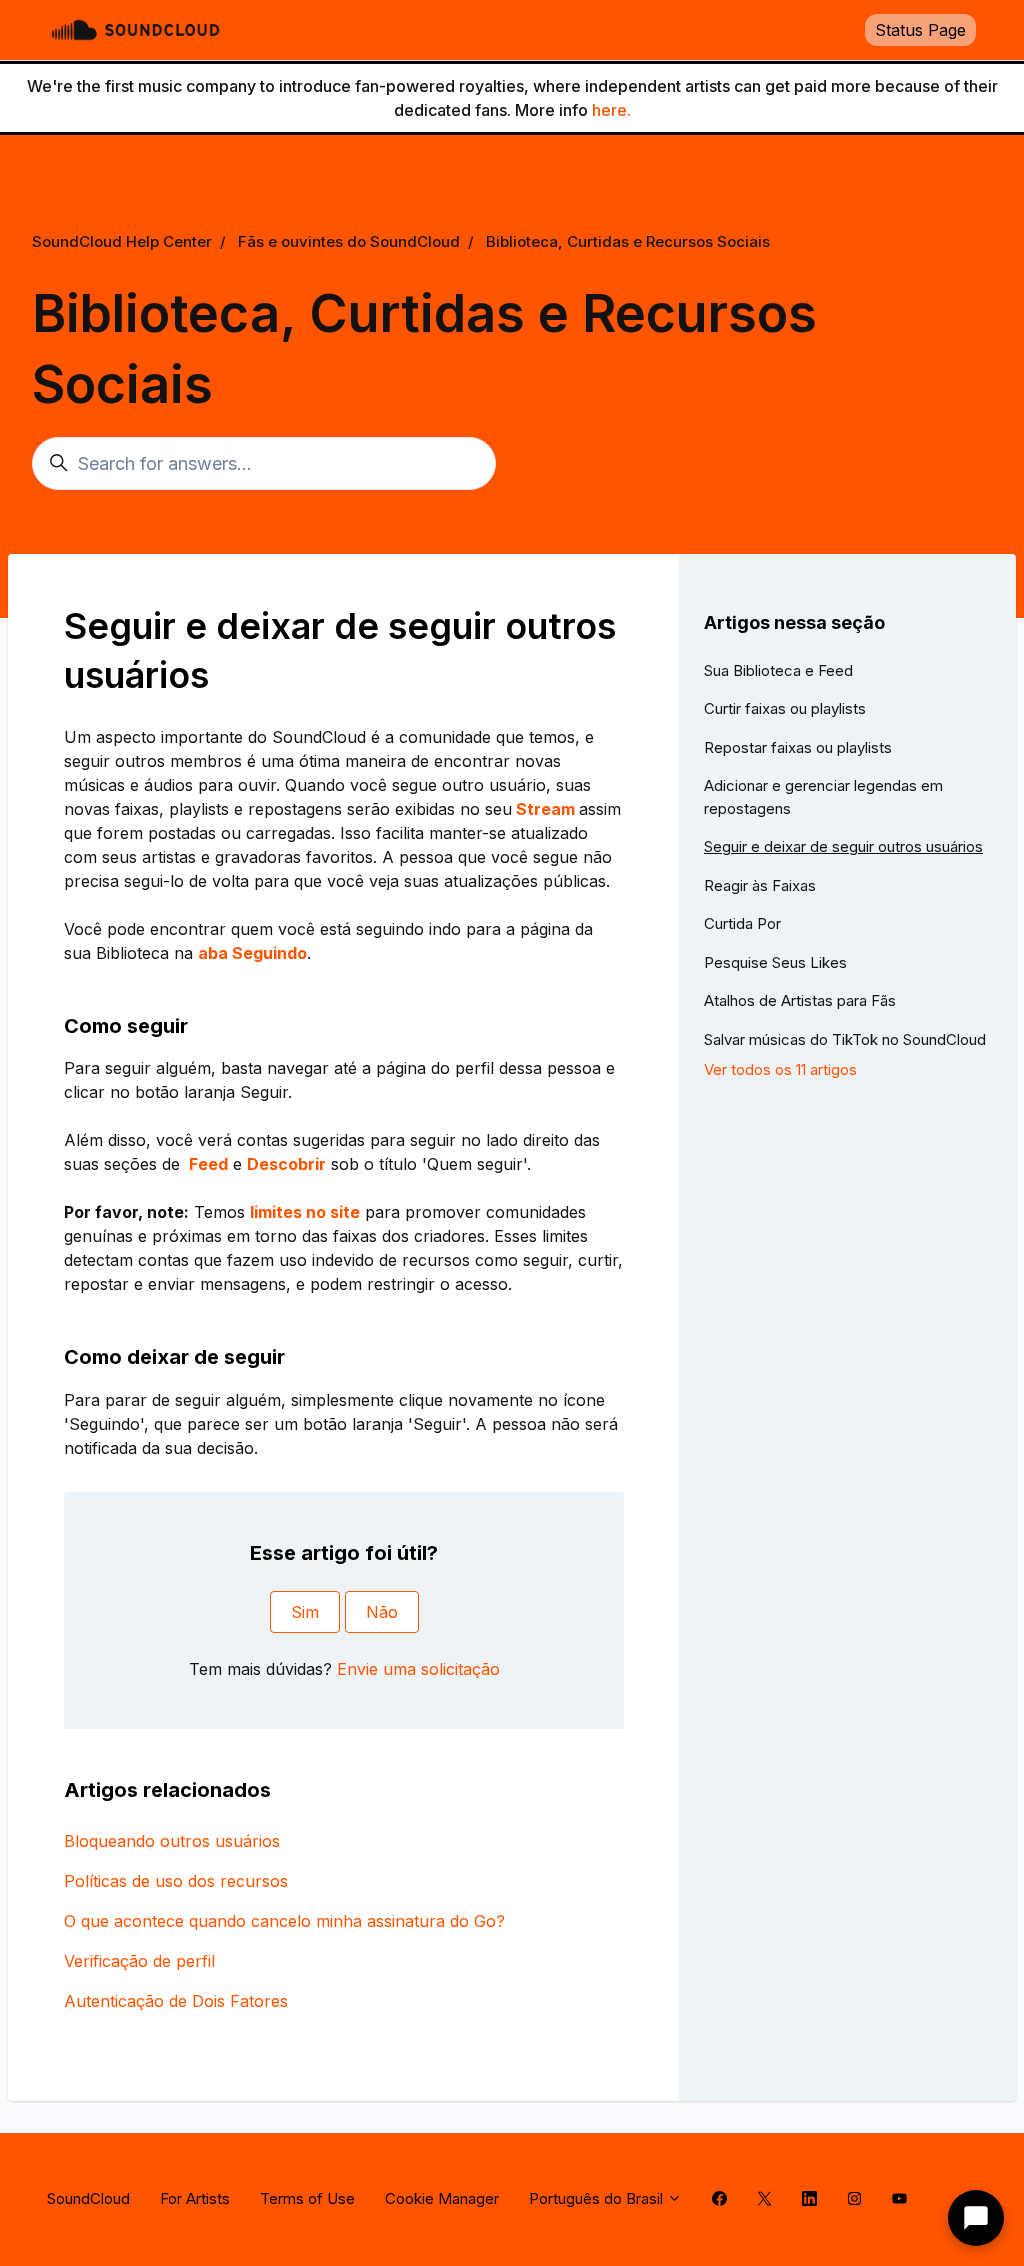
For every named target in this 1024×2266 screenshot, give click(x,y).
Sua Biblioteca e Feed (778, 670)
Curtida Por (742, 923)
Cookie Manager (442, 2198)
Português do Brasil (598, 2198)
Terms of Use (307, 2198)
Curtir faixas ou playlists (785, 708)
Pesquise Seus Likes (775, 962)
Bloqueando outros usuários (172, 1841)
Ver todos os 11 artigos (780, 1069)
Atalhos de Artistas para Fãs (800, 1000)
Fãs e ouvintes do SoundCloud (349, 241)
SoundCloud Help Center (122, 241)
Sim (305, 1612)
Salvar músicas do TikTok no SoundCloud (845, 1039)
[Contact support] (976, 2218)
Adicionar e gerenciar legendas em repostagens (823, 797)
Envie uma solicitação (418, 1669)
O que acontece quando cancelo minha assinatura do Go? (284, 1921)
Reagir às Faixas (760, 885)
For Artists (195, 2198)
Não (382, 1612)
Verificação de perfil (139, 1961)
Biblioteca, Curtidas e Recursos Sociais (628, 241)
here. (611, 110)
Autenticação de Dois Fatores (176, 2001)
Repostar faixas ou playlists (798, 747)
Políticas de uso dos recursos (176, 1881)
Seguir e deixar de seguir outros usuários (843, 846)
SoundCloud (88, 2198)
